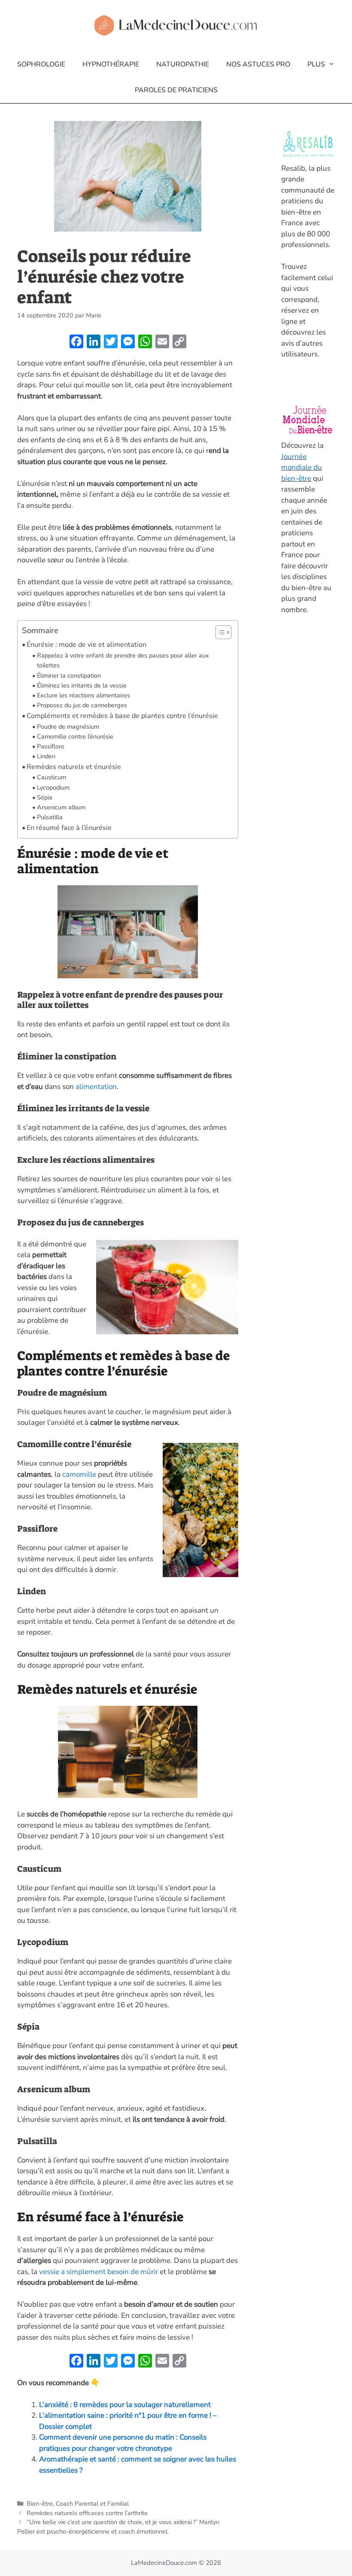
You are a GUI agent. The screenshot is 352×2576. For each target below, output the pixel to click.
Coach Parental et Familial (92, 2504)
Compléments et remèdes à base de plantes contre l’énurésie (122, 716)
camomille (80, 1474)
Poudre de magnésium (68, 727)
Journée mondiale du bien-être (302, 468)
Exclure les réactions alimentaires (83, 695)
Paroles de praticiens (176, 90)
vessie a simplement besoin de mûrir (99, 2272)
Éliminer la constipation (69, 676)
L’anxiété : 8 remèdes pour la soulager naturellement (125, 2405)
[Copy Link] (179, 343)
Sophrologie (41, 64)
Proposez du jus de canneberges (82, 705)
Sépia (45, 797)
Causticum (52, 777)
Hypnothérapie (111, 64)
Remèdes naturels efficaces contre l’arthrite (87, 2513)
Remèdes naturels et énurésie (74, 767)
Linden (46, 756)
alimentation (96, 1087)
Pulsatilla (50, 817)
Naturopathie (183, 64)
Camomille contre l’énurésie (75, 736)
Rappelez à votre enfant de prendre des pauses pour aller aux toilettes (123, 660)
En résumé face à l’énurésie (69, 828)
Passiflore (51, 746)
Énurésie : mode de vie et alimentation (86, 645)
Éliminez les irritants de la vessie (82, 685)
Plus (316, 64)
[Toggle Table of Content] (219, 632)
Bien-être (40, 2504)
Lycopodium (53, 787)
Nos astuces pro (258, 64)
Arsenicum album (61, 807)
